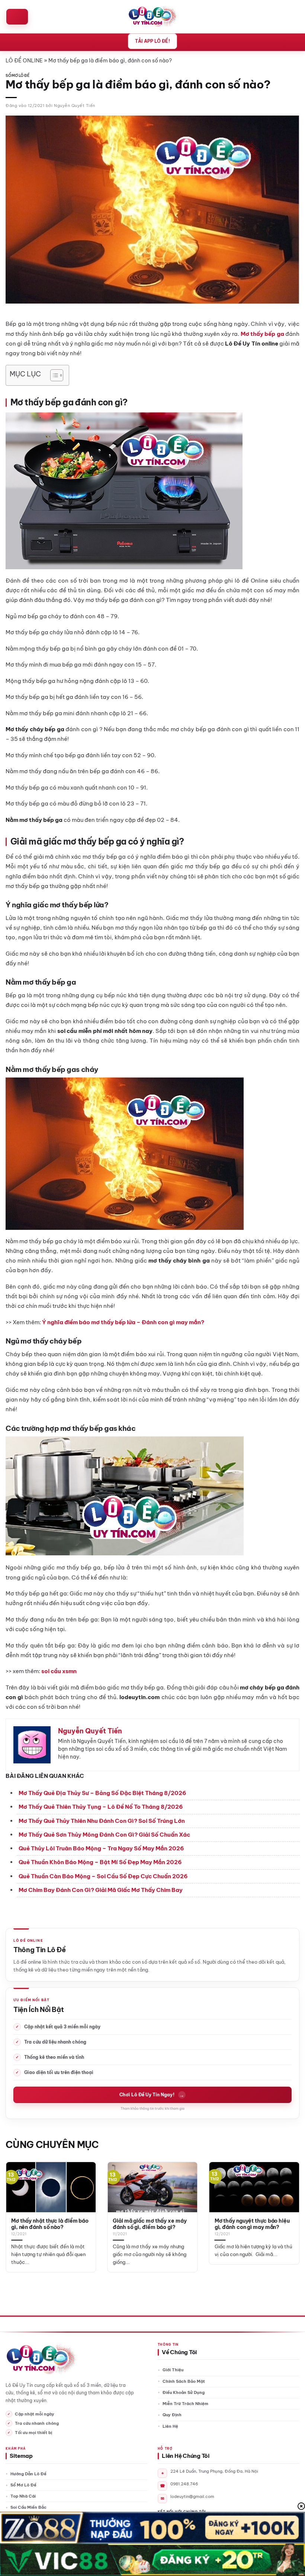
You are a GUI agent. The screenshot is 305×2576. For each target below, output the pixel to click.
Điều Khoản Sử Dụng (184, 2392)
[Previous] (16, 2211)
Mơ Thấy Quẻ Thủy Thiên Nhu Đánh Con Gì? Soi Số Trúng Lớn (102, 1821)
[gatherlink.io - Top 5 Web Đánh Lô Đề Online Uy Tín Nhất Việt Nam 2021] (153, 17)
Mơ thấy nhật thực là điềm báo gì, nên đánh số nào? (50, 2224)
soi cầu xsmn (59, 1671)
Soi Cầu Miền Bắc (28, 2507)
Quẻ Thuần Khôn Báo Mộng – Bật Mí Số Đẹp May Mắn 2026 (100, 1862)
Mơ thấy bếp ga (262, 334)
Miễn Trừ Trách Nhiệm (185, 2404)
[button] (17, 17)
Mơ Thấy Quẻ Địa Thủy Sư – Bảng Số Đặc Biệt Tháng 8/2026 (102, 1793)
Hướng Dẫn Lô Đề (28, 2474)
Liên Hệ (170, 2426)
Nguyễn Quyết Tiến (75, 106)
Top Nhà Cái (23, 2496)
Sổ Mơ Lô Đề (17, 76)
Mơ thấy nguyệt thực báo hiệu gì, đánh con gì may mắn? (252, 2224)
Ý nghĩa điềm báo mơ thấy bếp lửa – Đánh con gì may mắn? (123, 1322)
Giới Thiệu (173, 2370)
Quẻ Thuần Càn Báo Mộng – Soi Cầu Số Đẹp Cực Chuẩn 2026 (103, 1876)
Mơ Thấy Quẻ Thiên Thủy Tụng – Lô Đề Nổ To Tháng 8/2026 (101, 1807)
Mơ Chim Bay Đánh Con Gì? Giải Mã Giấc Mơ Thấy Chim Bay (101, 1890)
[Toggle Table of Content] (53, 375)
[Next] (289, 2211)
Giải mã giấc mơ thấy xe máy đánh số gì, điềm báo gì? (150, 2224)
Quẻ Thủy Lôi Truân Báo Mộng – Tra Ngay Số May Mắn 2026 (101, 1848)
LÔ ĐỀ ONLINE (24, 61)
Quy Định (172, 2415)
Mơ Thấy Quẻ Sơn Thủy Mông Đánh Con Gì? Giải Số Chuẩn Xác (104, 1835)
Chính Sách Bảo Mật (184, 2381)
